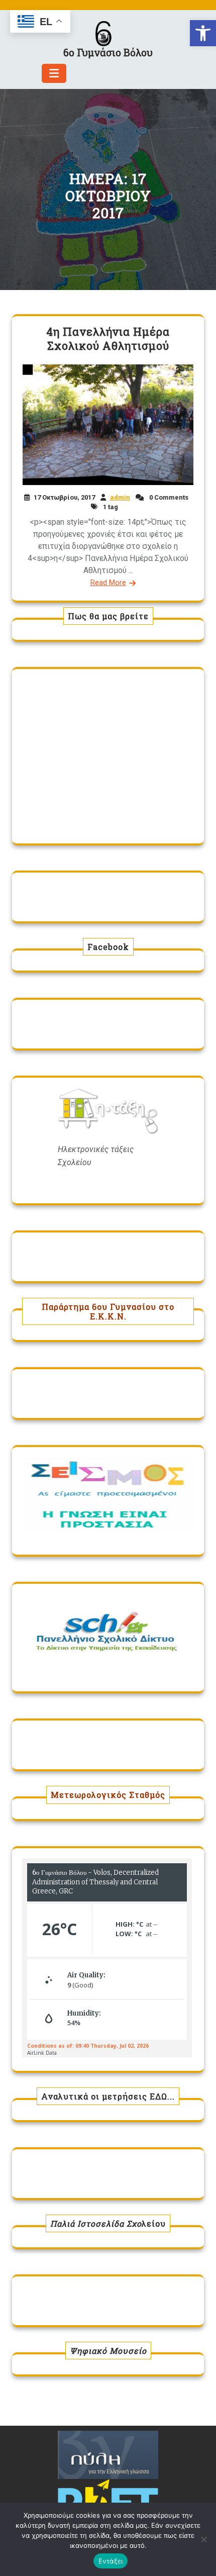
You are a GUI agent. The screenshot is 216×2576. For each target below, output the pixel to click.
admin (120, 497)
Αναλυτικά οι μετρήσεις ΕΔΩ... (108, 2096)
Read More (108, 583)
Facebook (108, 947)
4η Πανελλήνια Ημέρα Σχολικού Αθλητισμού (108, 339)
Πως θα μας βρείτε (108, 616)
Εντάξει (111, 2561)
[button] (203, 33)
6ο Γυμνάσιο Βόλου (108, 52)
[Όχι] (203, 2539)
